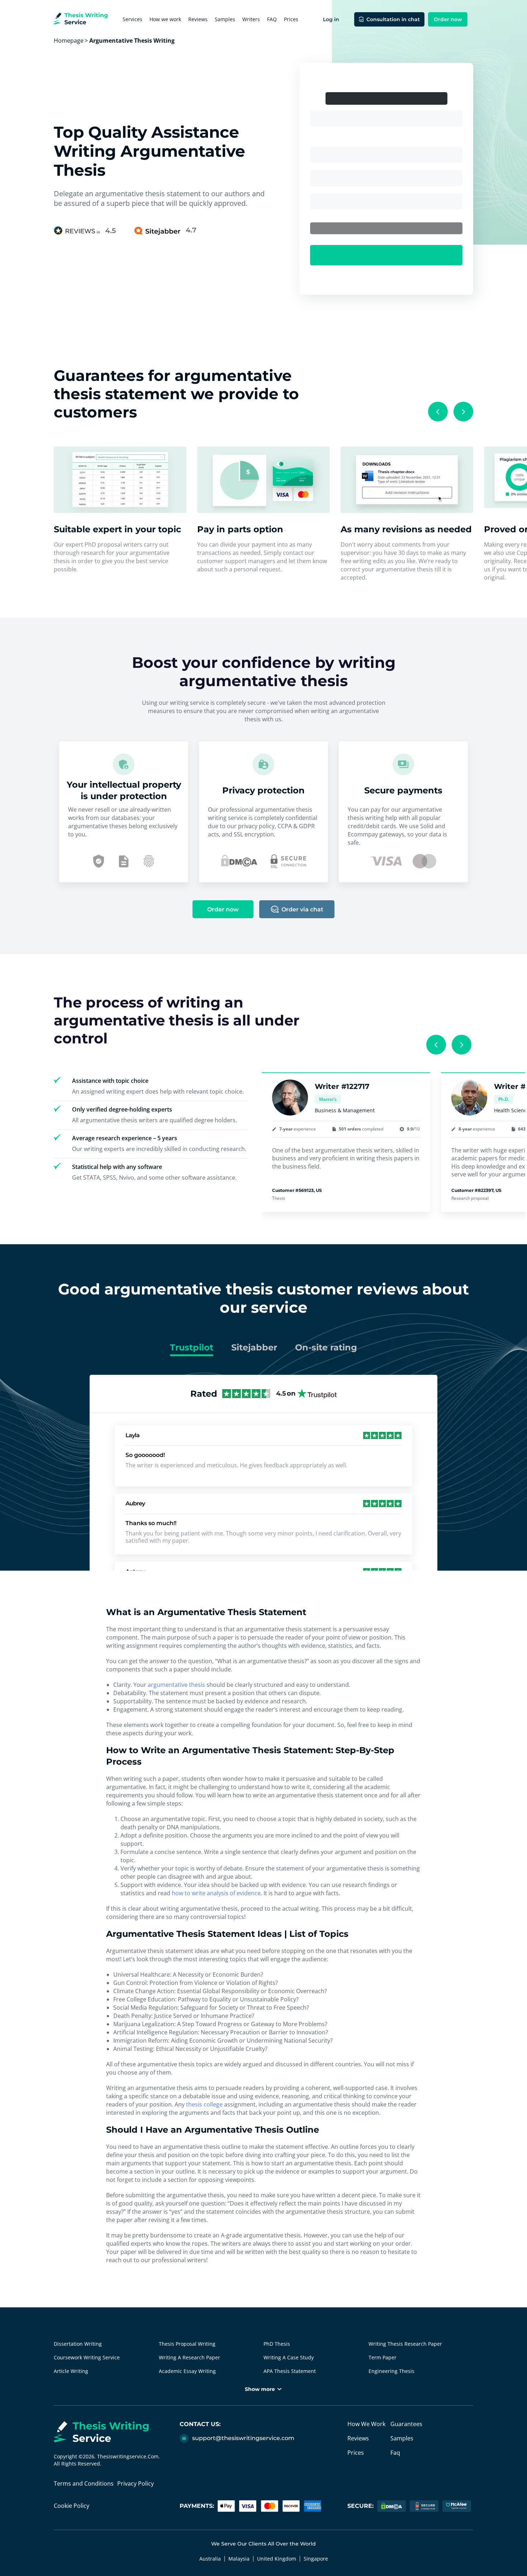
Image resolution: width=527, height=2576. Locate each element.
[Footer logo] (117, 2433)
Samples (225, 19)
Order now (448, 19)
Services (132, 19)
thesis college (204, 2104)
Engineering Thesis (391, 2371)
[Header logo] (81, 20)
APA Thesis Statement (290, 2371)
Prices (291, 19)
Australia (210, 2559)
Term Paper (383, 2357)
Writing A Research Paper (189, 2357)
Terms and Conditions (84, 2483)
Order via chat (302, 909)
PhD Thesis (277, 2344)
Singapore (316, 2559)
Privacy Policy (136, 2483)
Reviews (198, 19)
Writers (251, 19)
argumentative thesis (176, 1685)
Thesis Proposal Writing (187, 2344)
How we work (165, 19)
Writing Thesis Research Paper (405, 2344)
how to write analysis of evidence (216, 1893)
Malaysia (239, 2559)
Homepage (69, 41)
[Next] (463, 412)
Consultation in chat (393, 19)
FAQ (272, 19)
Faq (395, 2453)
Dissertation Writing (78, 2344)
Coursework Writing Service (87, 2357)
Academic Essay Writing (187, 2371)
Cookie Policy (72, 2506)
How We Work (366, 2424)
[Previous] (438, 412)
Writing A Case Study (289, 2357)
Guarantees (406, 2424)
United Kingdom (277, 2559)
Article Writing (71, 2371)
